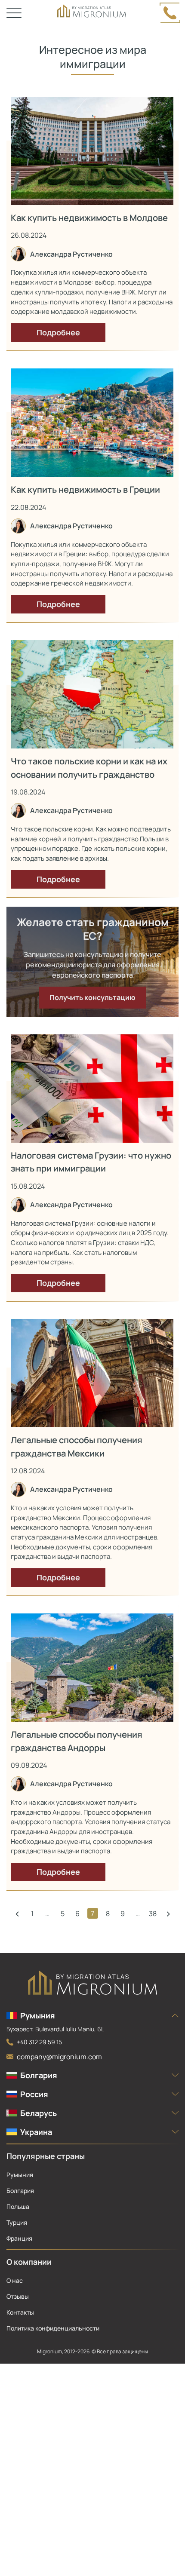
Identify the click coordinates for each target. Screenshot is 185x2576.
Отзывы (18, 2296)
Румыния (20, 2175)
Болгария (20, 2191)
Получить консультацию (92, 997)
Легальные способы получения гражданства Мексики (77, 1446)
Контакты (20, 2312)
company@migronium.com (59, 2057)
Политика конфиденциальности (53, 2328)
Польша (18, 2206)
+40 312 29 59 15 (39, 2042)
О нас (15, 2280)
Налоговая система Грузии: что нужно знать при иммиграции (91, 1162)
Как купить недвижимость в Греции (85, 489)
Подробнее (58, 332)
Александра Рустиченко (71, 254)
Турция (17, 2222)
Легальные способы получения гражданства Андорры (77, 1741)
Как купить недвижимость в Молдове (89, 218)
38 (153, 1914)
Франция (19, 2238)
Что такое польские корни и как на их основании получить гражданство (89, 768)
